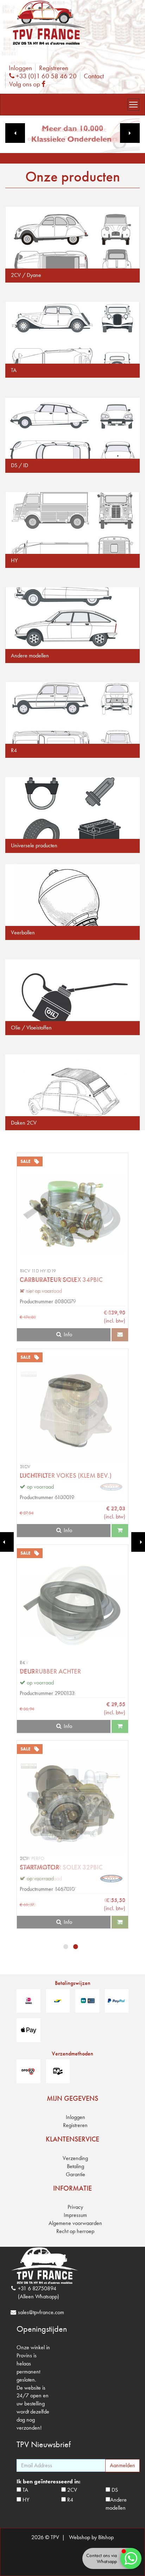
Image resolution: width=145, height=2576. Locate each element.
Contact (94, 76)
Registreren (54, 68)
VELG (27, 1671)
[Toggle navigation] (133, 105)
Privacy (75, 2207)
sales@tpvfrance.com (41, 2312)
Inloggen (20, 68)
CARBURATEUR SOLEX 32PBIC (61, 1867)
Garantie (75, 2174)
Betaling (75, 2166)
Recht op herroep (75, 2231)
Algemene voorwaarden (75, 2223)
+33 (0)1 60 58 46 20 (45, 76)
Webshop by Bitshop (91, 2537)
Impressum (75, 2215)
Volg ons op (29, 84)
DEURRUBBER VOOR (48, 1280)
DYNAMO (34, 1475)
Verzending (75, 2158)
